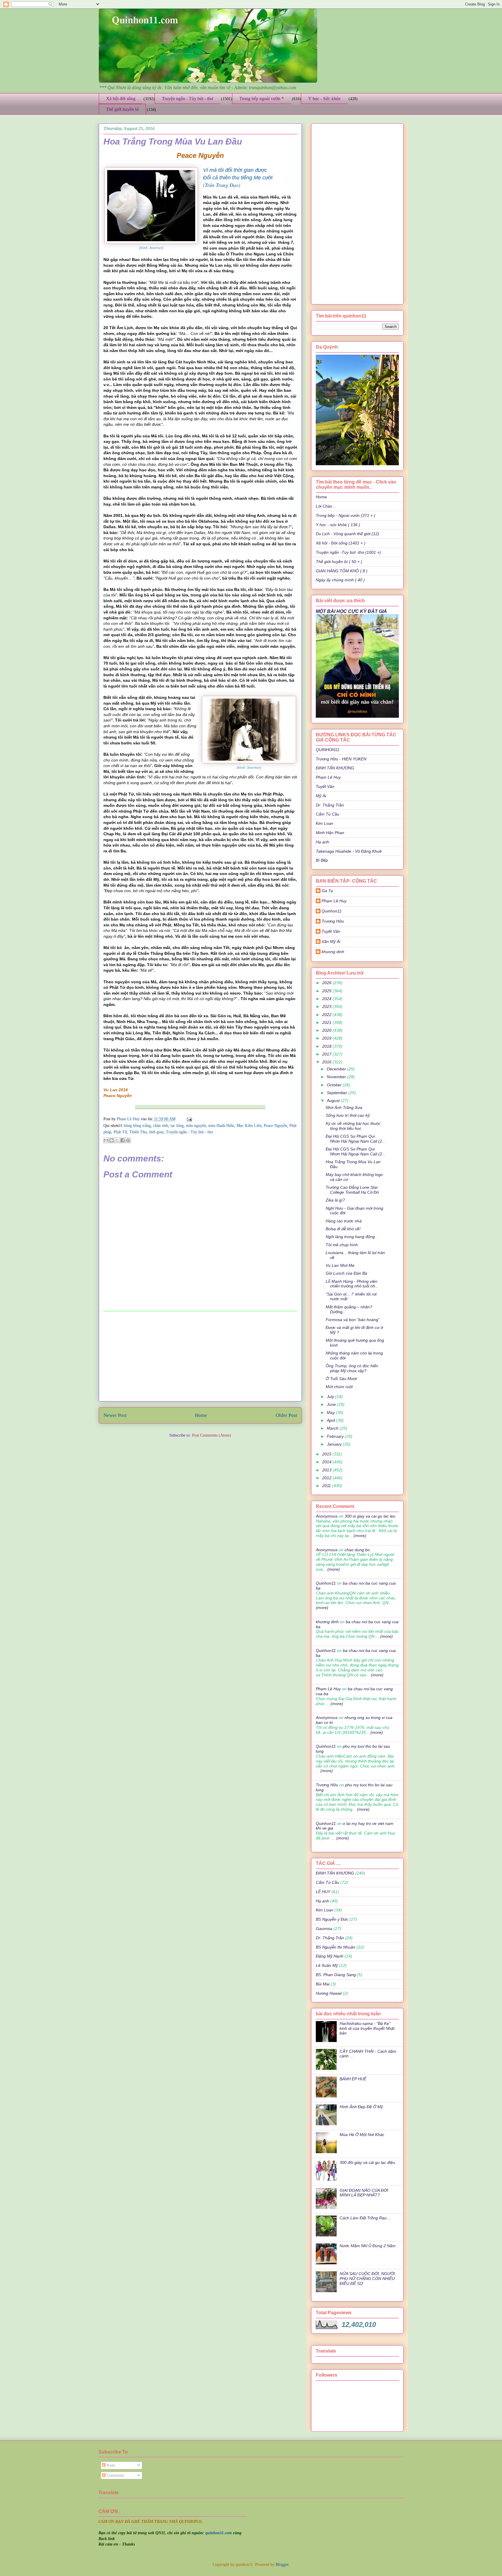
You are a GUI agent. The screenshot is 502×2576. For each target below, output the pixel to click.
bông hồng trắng (137, 1126)
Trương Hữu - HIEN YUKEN (341, 759)
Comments (115, 2475)
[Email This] (106, 1140)
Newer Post (115, 1415)
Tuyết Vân (325, 786)
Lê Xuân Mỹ (327, 1965)
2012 (327, 1478)
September (338, 1093)
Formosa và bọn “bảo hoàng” (353, 1320)
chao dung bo (357, 1550)
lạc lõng (177, 1126)
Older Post (286, 1415)
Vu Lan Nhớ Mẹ (340, 1265)
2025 (327, 991)
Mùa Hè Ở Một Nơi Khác (362, 2135)
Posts (110, 2465)
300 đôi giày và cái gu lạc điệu (367, 2162)
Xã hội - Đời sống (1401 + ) (341, 543)
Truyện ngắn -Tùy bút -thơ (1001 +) (348, 552)
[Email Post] (188, 1119)
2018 (327, 1046)
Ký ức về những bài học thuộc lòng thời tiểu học (353, 1126)
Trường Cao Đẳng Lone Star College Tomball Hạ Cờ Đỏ (352, 1190)
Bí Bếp (322, 860)
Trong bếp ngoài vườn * (262, 99)
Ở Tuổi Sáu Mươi (341, 1379)
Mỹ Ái (321, 796)
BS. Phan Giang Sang (336, 1975)
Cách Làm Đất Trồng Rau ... (365, 2218)
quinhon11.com (219, 2533)
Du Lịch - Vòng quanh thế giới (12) (347, 534)
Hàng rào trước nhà (344, 1221)
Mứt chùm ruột (339, 1387)
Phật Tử (120, 1132)
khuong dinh (333, 952)
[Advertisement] (200, 1356)
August (334, 1101)
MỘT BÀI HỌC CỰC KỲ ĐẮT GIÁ (351, 611)
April (331, 1420)
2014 (327, 1462)
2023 (327, 1006)
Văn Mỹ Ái (331, 941)
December (337, 1069)
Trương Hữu (333, 921)
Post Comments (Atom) (211, 1435)
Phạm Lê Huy (129, 1119)
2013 (327, 1470)
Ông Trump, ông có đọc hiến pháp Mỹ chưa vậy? (352, 1368)
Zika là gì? (335, 1200)
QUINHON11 (328, 750)
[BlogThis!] (112, 1140)
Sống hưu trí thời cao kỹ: (348, 1115)
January (335, 1444)
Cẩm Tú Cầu (328, 814)
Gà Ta (327, 891)
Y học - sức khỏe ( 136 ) (338, 525)
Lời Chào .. (326, 506)
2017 (327, 1054)
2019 (327, 1038)
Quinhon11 (332, 911)
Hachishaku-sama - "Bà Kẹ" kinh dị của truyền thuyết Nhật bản (367, 2028)
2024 (327, 999)
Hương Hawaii (329, 1993)
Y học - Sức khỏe (324, 99)
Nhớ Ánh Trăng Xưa (344, 1107)
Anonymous (327, 1516)
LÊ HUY (323, 1892)
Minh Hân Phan (330, 833)
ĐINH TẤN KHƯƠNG (335, 768)
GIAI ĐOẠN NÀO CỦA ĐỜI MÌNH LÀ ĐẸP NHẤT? (364, 2193)
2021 (327, 1022)
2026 (327, 983)
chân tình (161, 1126)
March (333, 1428)
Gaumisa (324, 1929)
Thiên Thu (138, 1132)
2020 (327, 1030)
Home (201, 1415)
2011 (327, 1486)
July (331, 1397)
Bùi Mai (323, 1984)
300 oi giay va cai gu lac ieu (370, 1516)
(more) (359, 1536)
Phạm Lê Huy (328, 777)
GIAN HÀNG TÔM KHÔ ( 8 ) (342, 571)
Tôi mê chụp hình (342, 1245)
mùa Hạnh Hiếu (221, 1126)
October (335, 1085)
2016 (327, 1062)
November (337, 1077)
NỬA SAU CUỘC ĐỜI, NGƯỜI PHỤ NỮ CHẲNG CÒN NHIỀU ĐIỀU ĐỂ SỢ (367, 2279)
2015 (327, 1454)
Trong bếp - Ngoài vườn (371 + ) (346, 515)
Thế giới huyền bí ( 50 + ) (339, 562)
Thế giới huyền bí (122, 109)
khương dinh (327, 1622)
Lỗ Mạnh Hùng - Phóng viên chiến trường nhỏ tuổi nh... (352, 1284)
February (336, 1436)
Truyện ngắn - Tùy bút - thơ (187, 99)
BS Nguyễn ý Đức (332, 1919)
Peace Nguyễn (275, 1126)
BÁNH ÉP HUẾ (353, 2079)
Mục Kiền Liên (249, 1126)
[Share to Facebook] (123, 1140)
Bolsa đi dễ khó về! (343, 1229)
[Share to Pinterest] (128, 1140)
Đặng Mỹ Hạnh (330, 1956)
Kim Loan (324, 823)
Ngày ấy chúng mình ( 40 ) (340, 580)
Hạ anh (322, 842)
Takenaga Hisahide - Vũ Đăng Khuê (349, 851)
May (331, 1413)
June (332, 1404)
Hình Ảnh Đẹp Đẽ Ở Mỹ (361, 2107)
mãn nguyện (196, 1126)
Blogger (282, 2565)
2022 (327, 1015)
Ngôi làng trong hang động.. (351, 1237)
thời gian (156, 1132)
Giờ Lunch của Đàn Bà (346, 1273)
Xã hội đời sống (121, 99)
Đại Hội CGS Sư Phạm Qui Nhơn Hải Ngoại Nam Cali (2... (356, 1139)
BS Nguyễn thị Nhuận (336, 1947)
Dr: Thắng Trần (330, 805)
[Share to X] (117, 1140)
